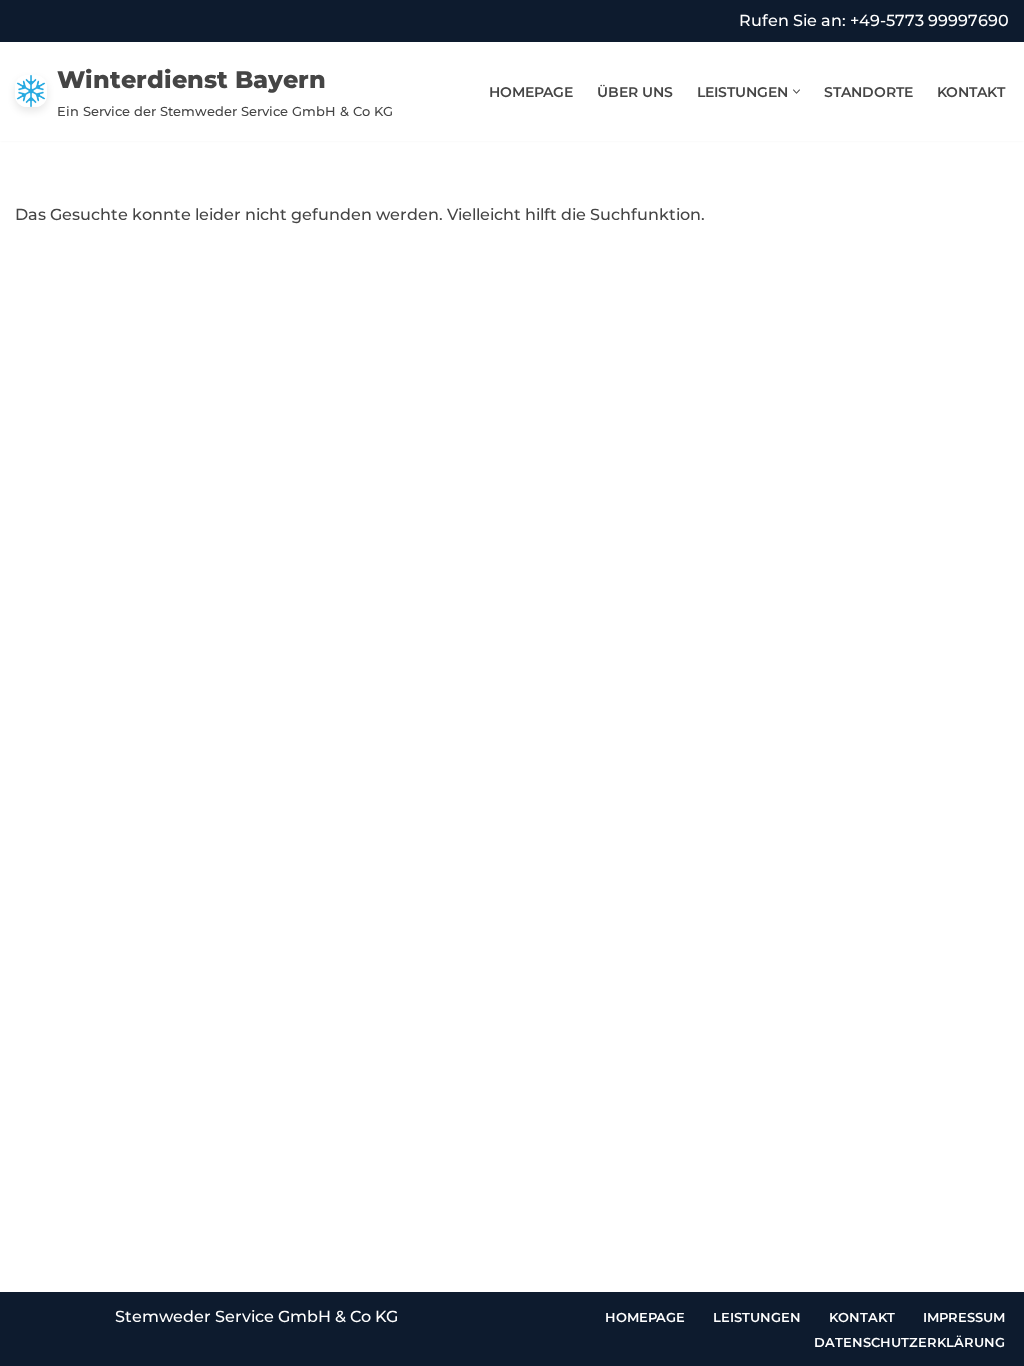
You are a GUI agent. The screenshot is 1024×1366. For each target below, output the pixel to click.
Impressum (964, 1317)
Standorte (868, 92)
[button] (796, 91)
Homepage (531, 92)
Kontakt (971, 92)
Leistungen (757, 1317)
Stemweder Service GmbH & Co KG (256, 1316)
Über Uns (635, 92)
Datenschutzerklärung (909, 1342)
